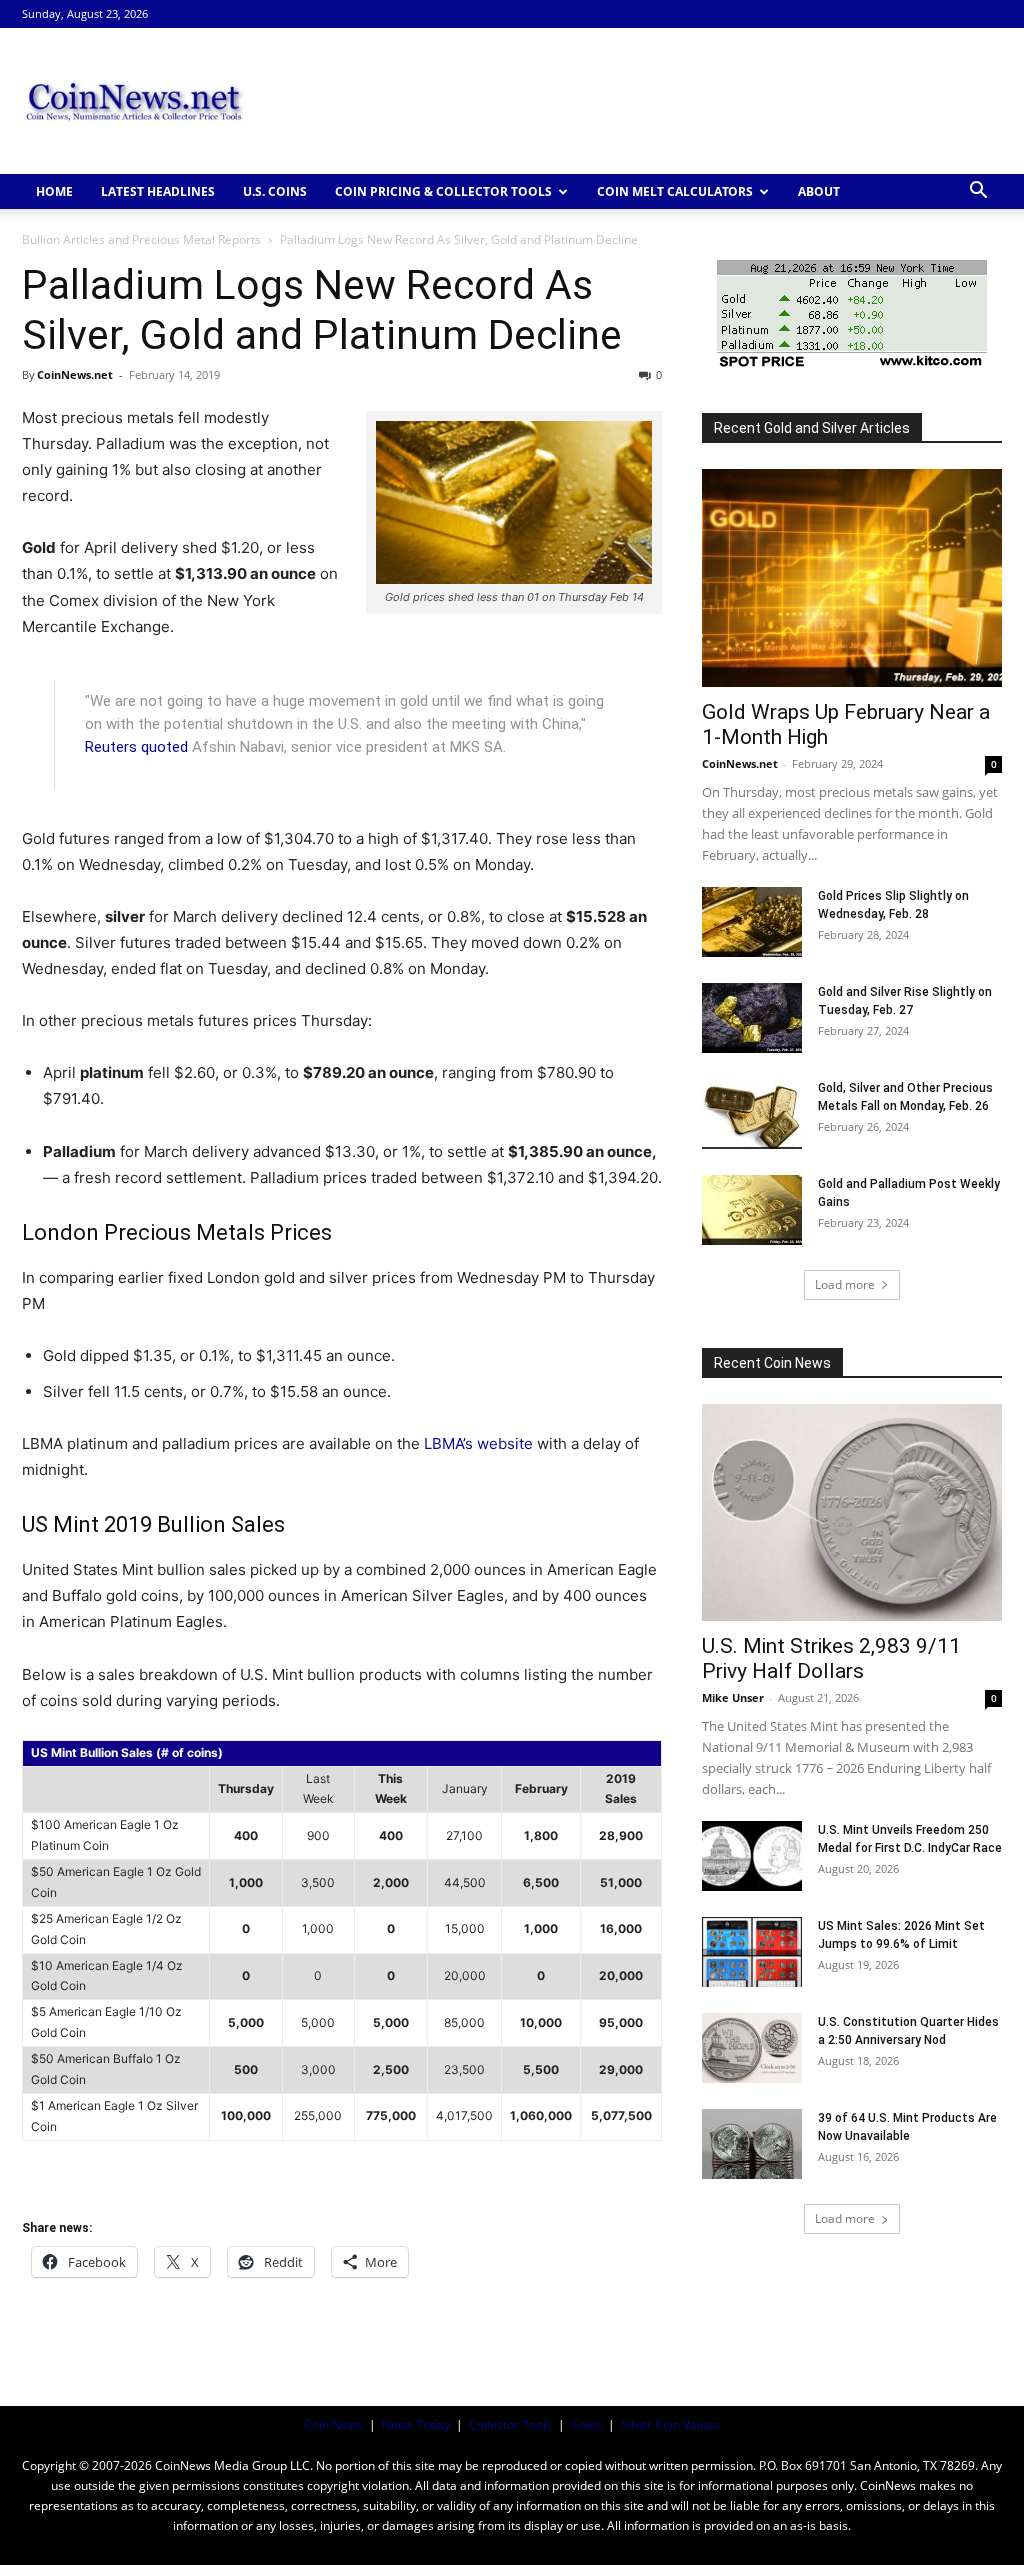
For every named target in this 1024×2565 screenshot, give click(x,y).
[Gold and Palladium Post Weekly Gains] (752, 1210)
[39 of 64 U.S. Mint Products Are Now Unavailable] (752, 2144)
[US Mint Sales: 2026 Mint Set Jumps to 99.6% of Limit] (752, 1952)
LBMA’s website (478, 1443)
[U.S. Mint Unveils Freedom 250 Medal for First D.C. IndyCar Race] (752, 1856)
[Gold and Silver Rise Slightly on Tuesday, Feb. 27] (752, 1018)
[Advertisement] (638, 101)
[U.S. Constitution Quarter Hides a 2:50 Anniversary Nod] (752, 2048)
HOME (54, 191)
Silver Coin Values (670, 2424)
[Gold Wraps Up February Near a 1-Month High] (852, 578)
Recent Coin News (772, 1363)
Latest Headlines (158, 191)
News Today (416, 2424)
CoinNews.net (75, 374)
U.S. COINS (275, 191)
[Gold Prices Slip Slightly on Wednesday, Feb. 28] (752, 922)
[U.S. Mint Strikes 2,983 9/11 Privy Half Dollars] (852, 1513)
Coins (586, 2424)
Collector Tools (510, 2424)
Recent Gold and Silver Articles (812, 428)
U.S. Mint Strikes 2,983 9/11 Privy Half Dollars (831, 1658)
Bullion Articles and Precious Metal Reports (141, 239)
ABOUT (819, 191)
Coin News (333, 2424)
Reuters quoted (136, 747)
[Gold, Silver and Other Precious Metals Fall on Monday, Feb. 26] (752, 1114)
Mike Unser (733, 1697)
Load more (845, 1284)
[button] (978, 192)
